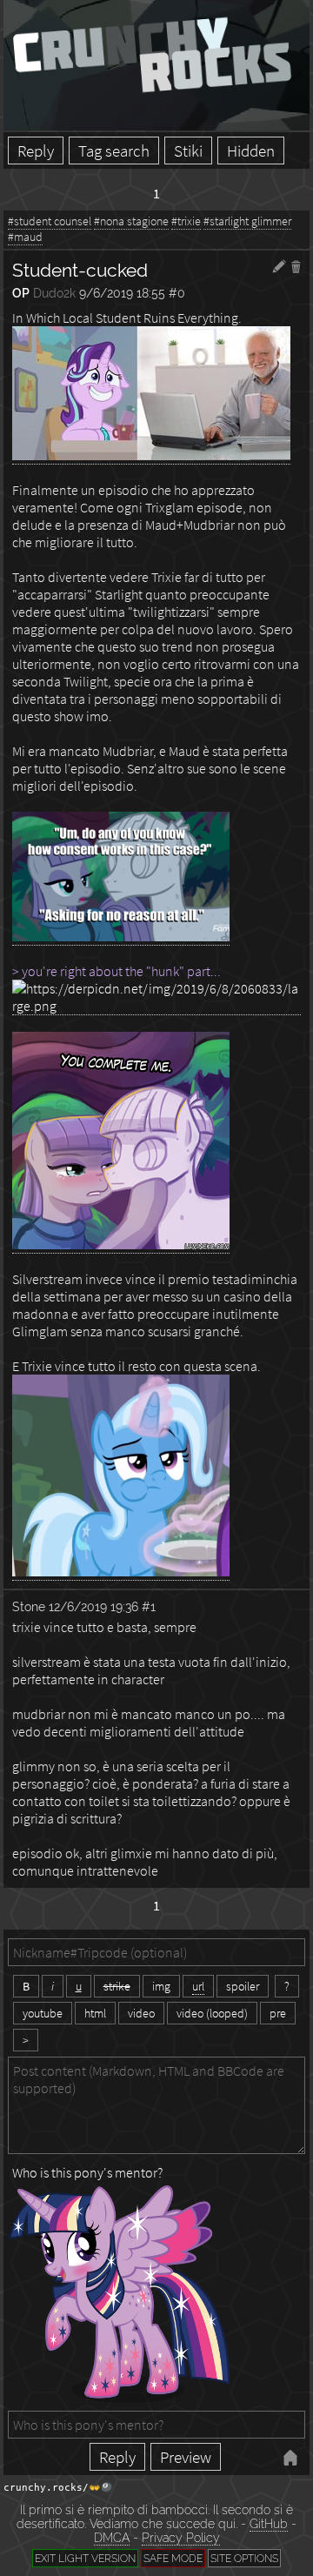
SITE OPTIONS (244, 2558)
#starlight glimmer (247, 221)
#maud (25, 237)
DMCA (112, 2538)
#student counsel (50, 221)
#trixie (186, 221)
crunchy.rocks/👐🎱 (58, 2488)
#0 (177, 293)
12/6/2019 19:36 (93, 1606)
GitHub (269, 2524)
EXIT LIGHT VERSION (85, 2558)
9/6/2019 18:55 (122, 293)
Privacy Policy (181, 2538)
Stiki (188, 151)
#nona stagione (131, 221)
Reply (36, 151)
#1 (149, 1606)
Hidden (251, 151)
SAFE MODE (173, 2558)
